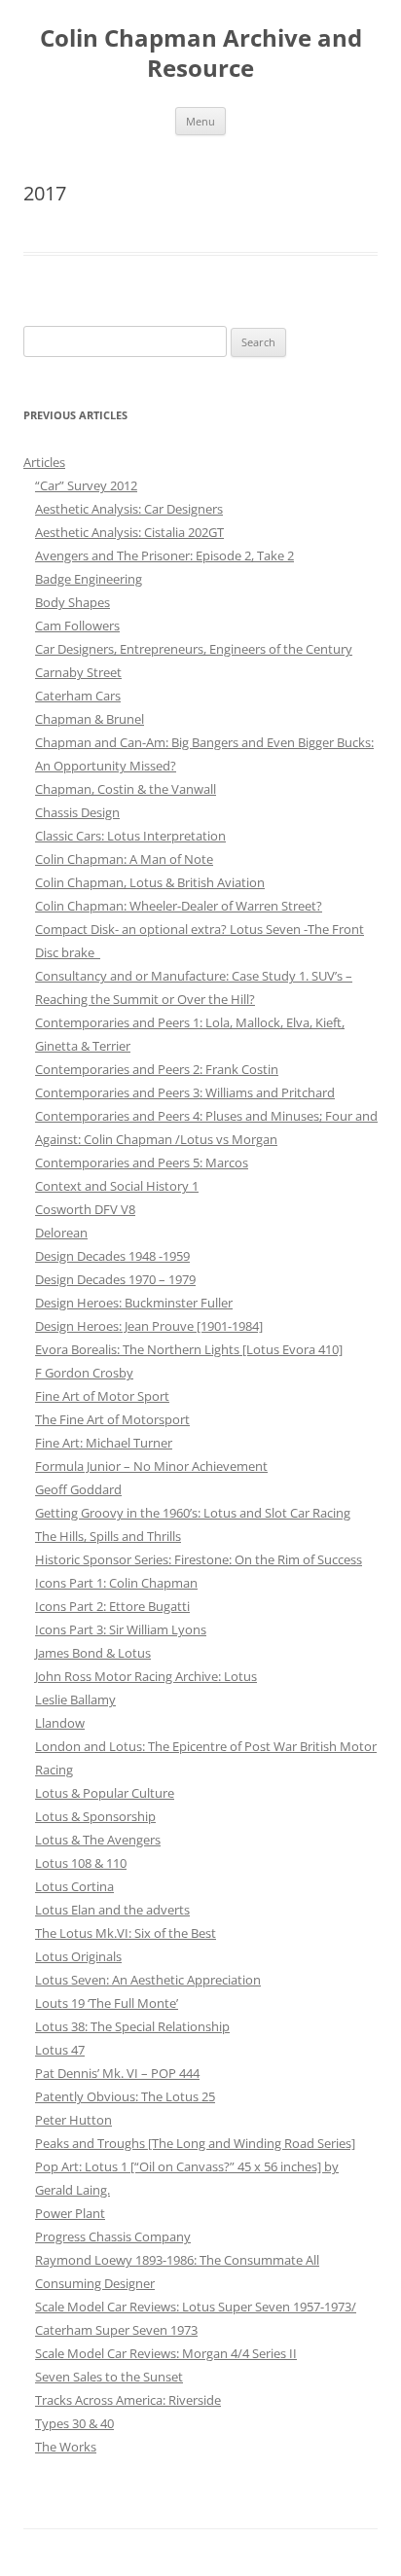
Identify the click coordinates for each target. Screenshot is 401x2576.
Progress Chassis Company (113, 2236)
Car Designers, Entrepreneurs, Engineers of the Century (194, 649)
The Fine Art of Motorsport (112, 1419)
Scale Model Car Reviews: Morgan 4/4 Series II (166, 2353)
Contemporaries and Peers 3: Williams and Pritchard (185, 1092)
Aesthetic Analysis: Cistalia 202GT (129, 532)
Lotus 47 (60, 2050)
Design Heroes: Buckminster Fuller (134, 1303)
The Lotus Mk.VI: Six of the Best (126, 1933)
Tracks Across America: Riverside (128, 2400)
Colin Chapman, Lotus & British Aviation (150, 882)
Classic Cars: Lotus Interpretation (130, 836)
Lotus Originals (78, 1956)
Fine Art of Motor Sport (102, 1396)
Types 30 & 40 (74, 2423)
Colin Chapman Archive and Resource (201, 54)
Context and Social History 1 (117, 1186)
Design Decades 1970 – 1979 (115, 1279)
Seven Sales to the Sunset (109, 2377)
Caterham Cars (78, 696)
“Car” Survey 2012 (86, 485)
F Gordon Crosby (84, 1373)
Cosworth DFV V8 (85, 1209)
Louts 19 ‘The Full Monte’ (107, 2003)
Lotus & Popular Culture (105, 1793)
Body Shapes (73, 602)
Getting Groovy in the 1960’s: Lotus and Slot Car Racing (193, 1513)
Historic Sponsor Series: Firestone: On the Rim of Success (199, 1559)
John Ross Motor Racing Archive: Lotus (146, 1676)
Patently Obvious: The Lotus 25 (125, 2096)
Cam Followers (77, 626)
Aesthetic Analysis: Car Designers (129, 509)
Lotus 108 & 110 (81, 1863)
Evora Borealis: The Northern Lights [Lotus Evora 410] (189, 1349)
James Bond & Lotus (93, 1653)
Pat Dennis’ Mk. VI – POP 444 (117, 2073)
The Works (66, 2447)
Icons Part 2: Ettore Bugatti (112, 1606)
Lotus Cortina (74, 1886)
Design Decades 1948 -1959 (112, 1256)
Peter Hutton (73, 2120)
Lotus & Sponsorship (95, 1816)
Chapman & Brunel (90, 719)
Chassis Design (77, 812)
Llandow (60, 1723)
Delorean (61, 1233)
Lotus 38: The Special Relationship (132, 2026)
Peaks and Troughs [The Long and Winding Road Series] (195, 2143)
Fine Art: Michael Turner (104, 1443)
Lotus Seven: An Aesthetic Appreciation (148, 1980)
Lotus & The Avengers (98, 1840)
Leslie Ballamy (75, 1699)
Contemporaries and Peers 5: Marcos (142, 1163)
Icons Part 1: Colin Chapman (116, 1583)
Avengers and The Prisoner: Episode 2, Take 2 (164, 555)
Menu (200, 121)
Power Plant (70, 2213)
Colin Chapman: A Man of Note (124, 859)
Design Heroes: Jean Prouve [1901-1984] (149, 1326)
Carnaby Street (78, 672)
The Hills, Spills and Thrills (108, 1536)
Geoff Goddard (78, 1489)
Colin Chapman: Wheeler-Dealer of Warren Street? (179, 906)
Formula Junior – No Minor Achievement (151, 1466)
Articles (44, 462)
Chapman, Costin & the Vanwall (126, 789)
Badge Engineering (89, 579)
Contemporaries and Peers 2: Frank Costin (157, 1069)
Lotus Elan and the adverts (112, 1910)
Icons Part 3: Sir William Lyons (121, 1629)
